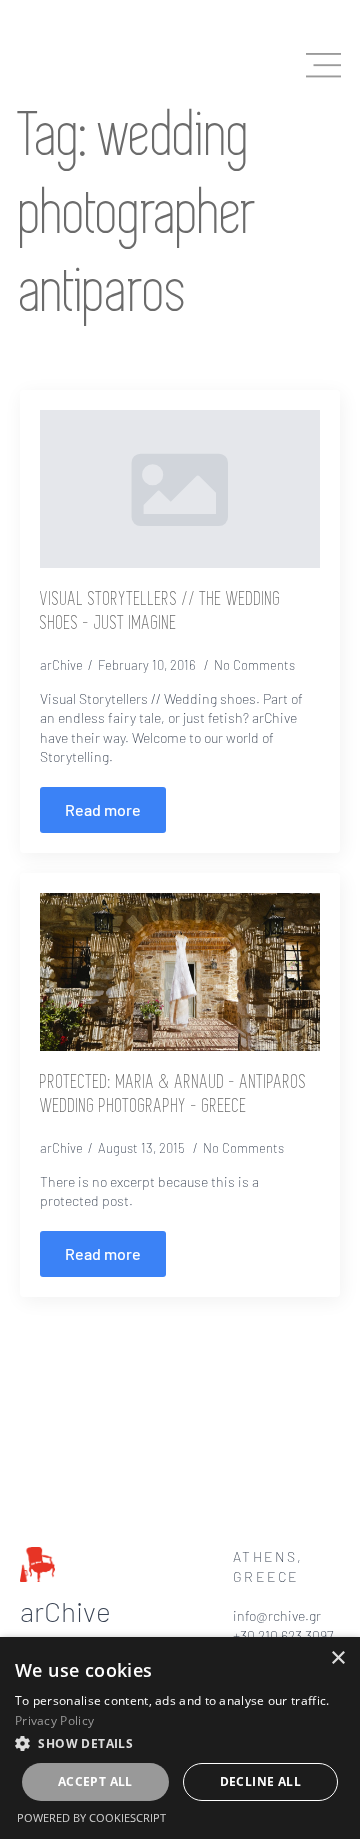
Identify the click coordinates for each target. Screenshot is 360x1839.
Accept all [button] (95, 1781)
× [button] (337, 1658)
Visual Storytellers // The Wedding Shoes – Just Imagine (160, 612)
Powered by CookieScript (91, 1817)
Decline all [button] (260, 1781)
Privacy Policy (54, 1720)
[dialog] (180, 1738)
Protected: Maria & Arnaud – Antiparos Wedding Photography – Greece (173, 1095)
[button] (180, 1743)
